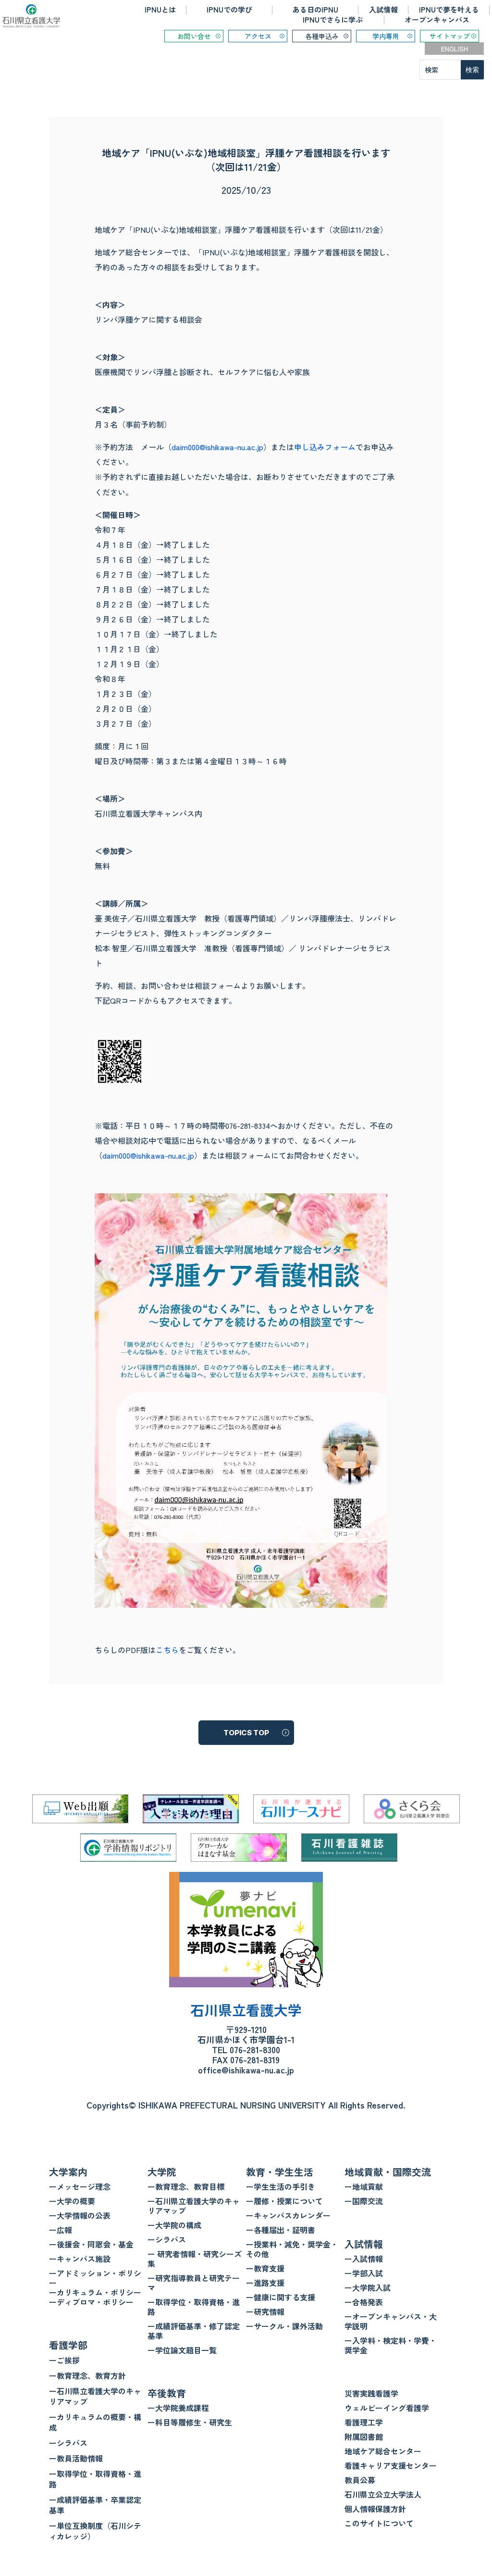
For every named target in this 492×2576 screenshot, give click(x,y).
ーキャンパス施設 (80, 2259)
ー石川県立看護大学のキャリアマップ (95, 2396)
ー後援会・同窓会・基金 (91, 2244)
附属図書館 (364, 2437)
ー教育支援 (265, 2268)
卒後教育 (167, 2393)
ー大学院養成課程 (178, 2408)
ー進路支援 (265, 2283)
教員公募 (360, 2480)
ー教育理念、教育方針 (87, 2375)
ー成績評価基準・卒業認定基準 (95, 2505)
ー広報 (61, 2230)
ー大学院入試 (368, 2287)
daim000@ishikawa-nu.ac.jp (217, 447)
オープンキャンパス (437, 19)
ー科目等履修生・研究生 (190, 2422)
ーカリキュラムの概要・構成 (95, 2422)
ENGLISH (455, 49)
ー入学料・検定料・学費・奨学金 (391, 2345)
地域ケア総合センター (383, 2451)
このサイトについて (379, 2523)
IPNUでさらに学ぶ (333, 19)
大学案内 (68, 2172)
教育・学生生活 (280, 2172)
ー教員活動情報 (76, 2458)
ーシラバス (68, 2443)
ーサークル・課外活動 (284, 2326)
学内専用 (386, 36)
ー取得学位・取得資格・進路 (95, 2479)
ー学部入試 (364, 2273)
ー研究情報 (265, 2311)
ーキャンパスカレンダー (288, 2215)
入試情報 (383, 9)
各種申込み (322, 36)
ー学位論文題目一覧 (182, 2350)
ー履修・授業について (284, 2201)
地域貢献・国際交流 (388, 2172)
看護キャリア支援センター (391, 2465)
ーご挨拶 (64, 2360)
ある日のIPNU (315, 9)
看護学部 (68, 2345)
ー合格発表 (364, 2302)
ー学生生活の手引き (281, 2186)
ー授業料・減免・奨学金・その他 (292, 2249)
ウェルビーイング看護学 (387, 2408)
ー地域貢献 (364, 2186)
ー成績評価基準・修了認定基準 (194, 2331)
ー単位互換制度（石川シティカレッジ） (95, 2531)
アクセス (258, 36)
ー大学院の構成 (174, 2225)
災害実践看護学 (371, 2393)
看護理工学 (364, 2422)
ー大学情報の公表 (80, 2215)
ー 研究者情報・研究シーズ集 (195, 2259)
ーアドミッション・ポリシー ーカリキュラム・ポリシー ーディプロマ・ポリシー (95, 2287)
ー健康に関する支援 (281, 2297)
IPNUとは (160, 9)
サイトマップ (450, 36)
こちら (167, 1650)
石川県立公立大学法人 (383, 2494)
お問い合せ (194, 36)
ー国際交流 (364, 2201)
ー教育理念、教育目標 (186, 2186)
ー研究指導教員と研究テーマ (194, 2283)
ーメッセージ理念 (80, 2186)
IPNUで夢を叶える (449, 9)
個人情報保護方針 (375, 2509)
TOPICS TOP (246, 1733)
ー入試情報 (364, 2259)
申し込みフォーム (325, 447)
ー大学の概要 (72, 2201)
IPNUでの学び (229, 9)
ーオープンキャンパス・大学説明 (391, 2321)
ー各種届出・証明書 (281, 2230)
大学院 (162, 2172)
